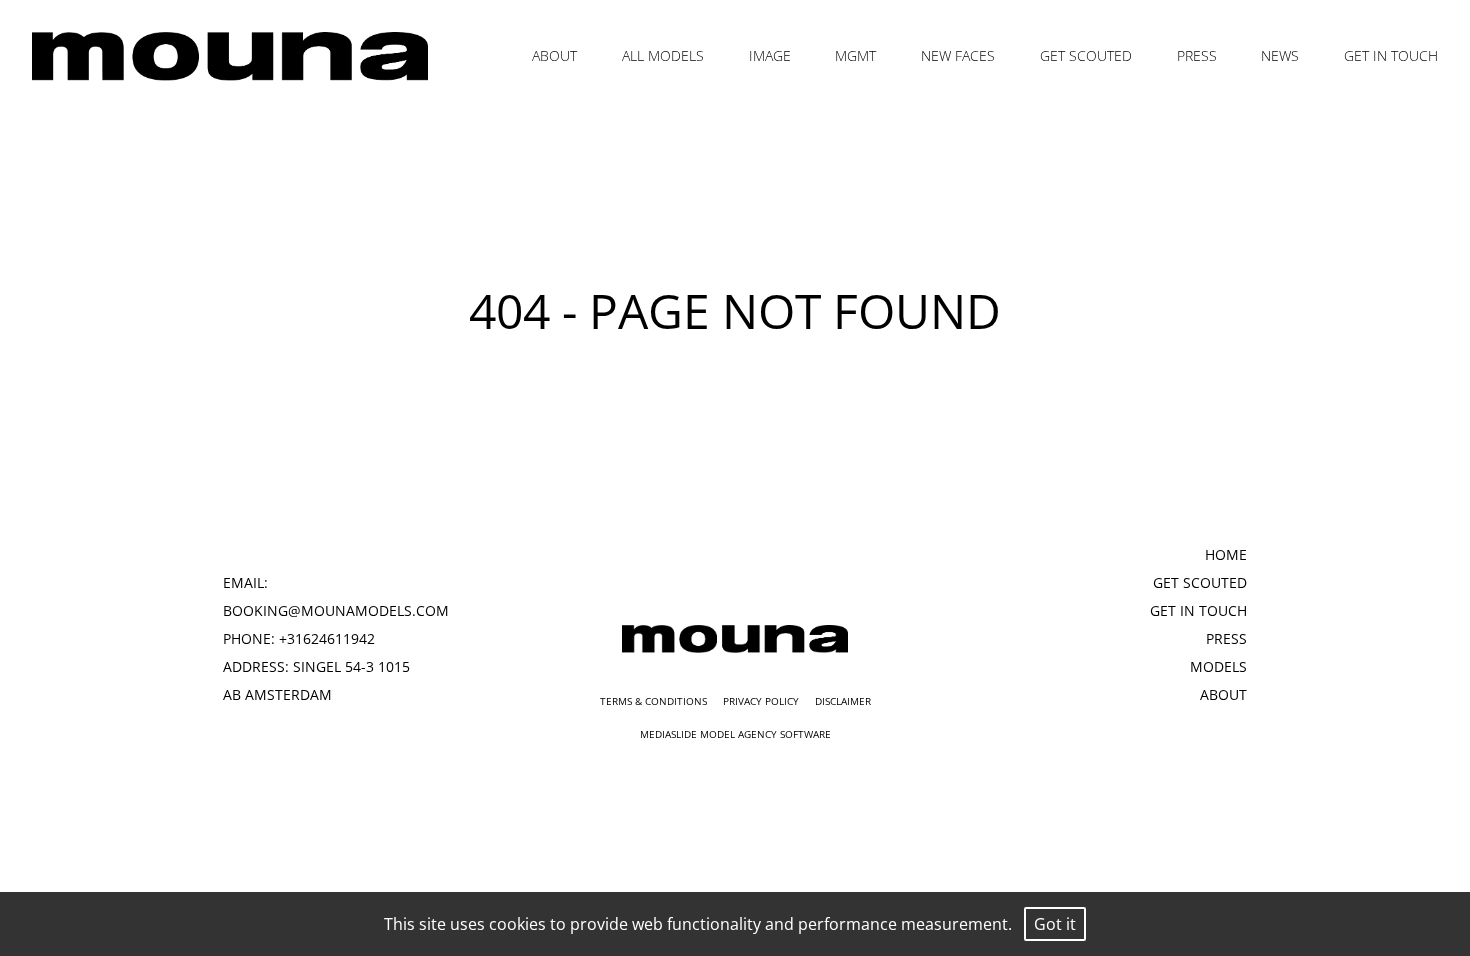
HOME (1226, 554)
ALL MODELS (663, 55)
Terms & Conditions (653, 701)
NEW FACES (958, 55)
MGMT (855, 55)
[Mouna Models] (734, 639)
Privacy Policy (761, 701)
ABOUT (554, 55)
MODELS (1218, 666)
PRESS (1197, 55)
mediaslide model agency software (735, 734)
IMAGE (770, 55)
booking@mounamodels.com (336, 610)
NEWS (1280, 55)
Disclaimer (843, 701)
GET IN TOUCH (1391, 55)
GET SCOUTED (1086, 55)
